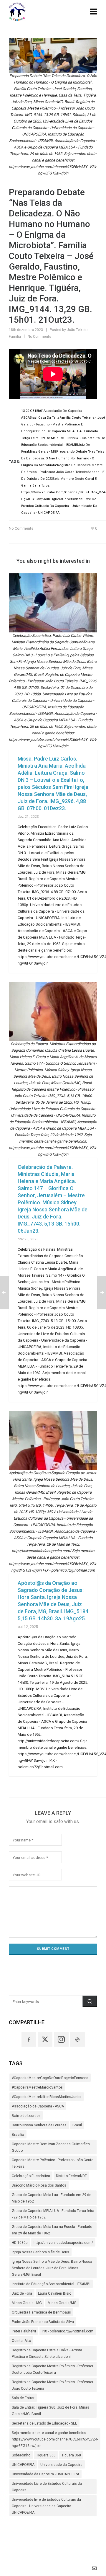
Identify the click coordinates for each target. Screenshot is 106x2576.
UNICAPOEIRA (23, 2465)
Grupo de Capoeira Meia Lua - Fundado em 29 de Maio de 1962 (52, 2198)
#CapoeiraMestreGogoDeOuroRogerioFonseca (50, 2078)
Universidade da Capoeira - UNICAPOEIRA (45, 2474)
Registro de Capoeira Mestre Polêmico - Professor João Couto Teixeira (53, 2385)
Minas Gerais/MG (62, 2303)
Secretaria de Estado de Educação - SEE (44, 2423)
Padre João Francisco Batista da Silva (43, 2322)
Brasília (18, 2135)
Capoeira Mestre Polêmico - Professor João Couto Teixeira (53, 2163)
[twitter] (45, 2039)
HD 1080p (20, 2243)
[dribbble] (77, 2039)
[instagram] (61, 2039)
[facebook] (29, 2039)
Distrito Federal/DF (71, 2176)
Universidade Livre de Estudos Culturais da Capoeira (47, 2487)
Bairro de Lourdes (26, 2116)
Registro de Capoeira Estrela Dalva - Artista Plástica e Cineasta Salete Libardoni (47, 2353)
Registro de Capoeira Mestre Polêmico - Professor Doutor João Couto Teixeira (53, 2369)
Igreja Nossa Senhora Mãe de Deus (40, 2252)
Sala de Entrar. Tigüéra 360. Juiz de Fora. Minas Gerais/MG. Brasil (50, 2411)
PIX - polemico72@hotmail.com (68, 2331)
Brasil (77, 2125)
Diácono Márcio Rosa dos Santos (39, 2185)
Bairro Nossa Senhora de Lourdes (39, 2125)
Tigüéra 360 (71, 2455)
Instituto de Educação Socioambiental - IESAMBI (51, 2284)
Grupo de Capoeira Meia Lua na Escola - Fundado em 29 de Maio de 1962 (52, 2230)
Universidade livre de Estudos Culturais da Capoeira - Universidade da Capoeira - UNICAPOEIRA (46, 2506)
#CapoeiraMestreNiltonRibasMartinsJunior (47, 2097)
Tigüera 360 (46, 2455)
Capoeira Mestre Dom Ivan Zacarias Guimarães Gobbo (51, 2147)
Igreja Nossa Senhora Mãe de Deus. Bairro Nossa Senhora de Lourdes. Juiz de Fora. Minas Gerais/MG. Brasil (52, 2268)
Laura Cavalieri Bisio (55, 2293)
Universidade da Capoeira (61, 2465)
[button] (90, 2001)
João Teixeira (78, 330)
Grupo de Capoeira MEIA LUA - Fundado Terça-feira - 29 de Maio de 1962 (53, 2214)
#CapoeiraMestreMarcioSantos (37, 2087)
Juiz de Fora (22, 2293)
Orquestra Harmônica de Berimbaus (41, 2312)
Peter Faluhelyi (24, 2331)
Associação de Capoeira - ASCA (38, 2106)
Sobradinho (21, 2455)
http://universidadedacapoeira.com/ (63, 2243)
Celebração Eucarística (31, 2176)
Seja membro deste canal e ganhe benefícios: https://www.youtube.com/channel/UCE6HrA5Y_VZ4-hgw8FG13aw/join (55, 2439)
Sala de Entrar (23, 2398)
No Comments (39, 337)
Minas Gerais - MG (27, 2303)
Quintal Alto (21, 2341)
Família (15, 337)
